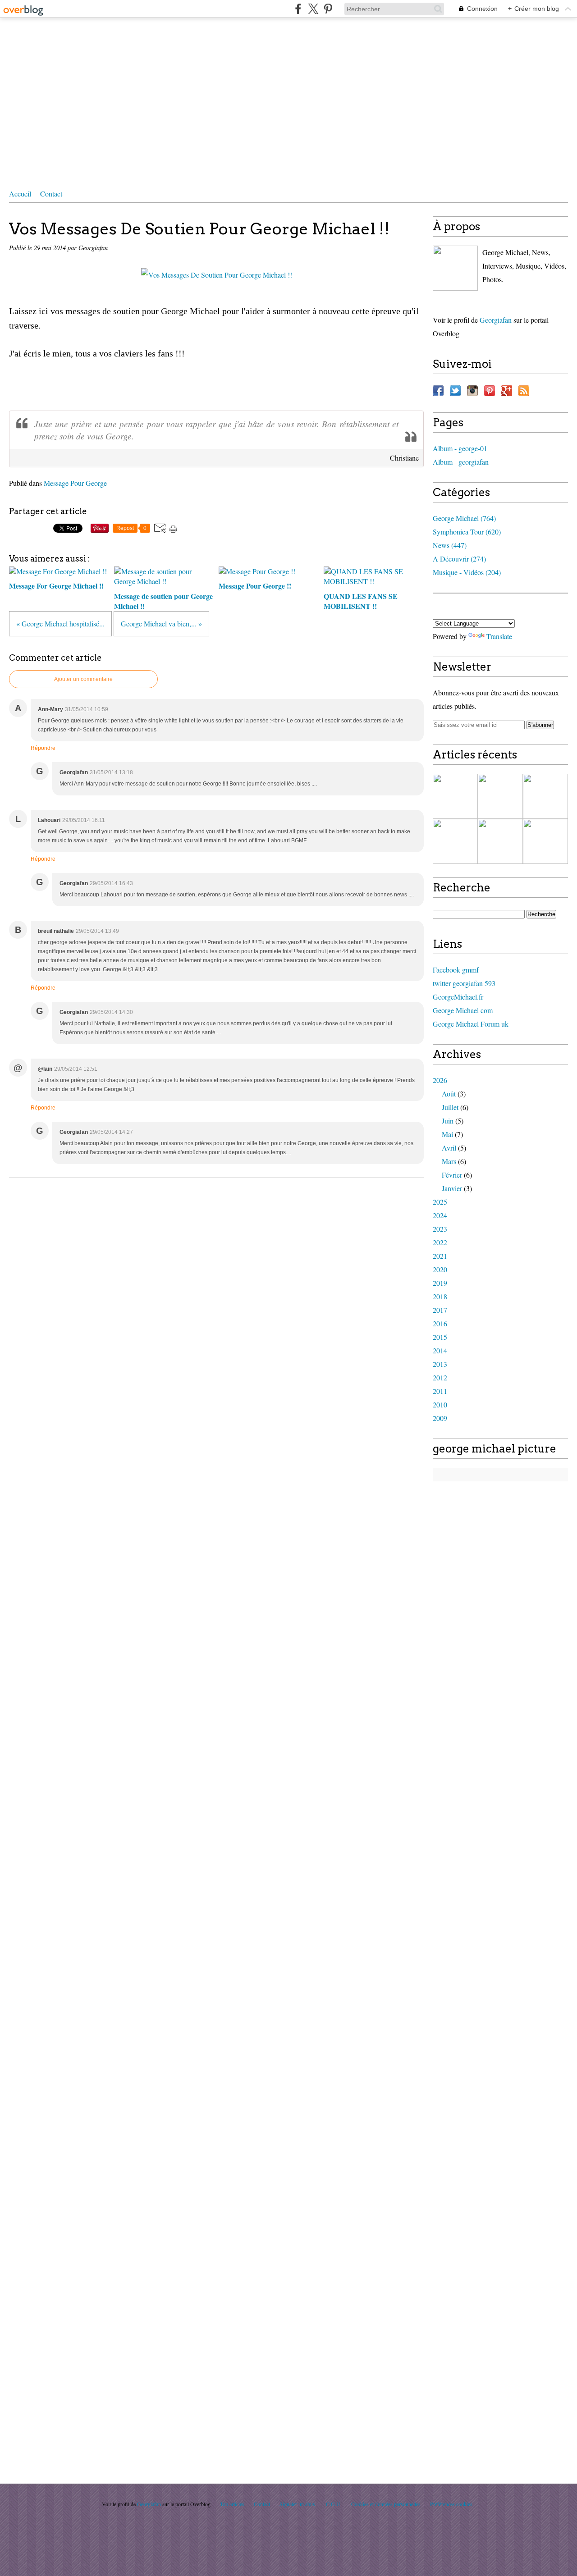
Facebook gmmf (456, 970)
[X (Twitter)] (313, 9)
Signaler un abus (298, 2504)
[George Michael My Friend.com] (455, 268)
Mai (447, 1134)
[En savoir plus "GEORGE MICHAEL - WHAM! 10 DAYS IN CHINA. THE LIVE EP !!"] (455, 796)
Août (449, 1094)
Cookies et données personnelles (386, 2504)
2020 (440, 1269)
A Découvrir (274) (459, 559)
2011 (440, 1391)
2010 (440, 1404)
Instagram (472, 391)
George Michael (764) (464, 518)
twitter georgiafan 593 (464, 983)
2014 (440, 1350)
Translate (499, 636)
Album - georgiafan (461, 462)
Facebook (438, 391)
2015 (440, 1337)
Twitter (455, 391)
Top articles (232, 2504)
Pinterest (490, 391)
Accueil (20, 194)
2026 (440, 1080)
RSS (524, 391)
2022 (440, 1242)
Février (452, 1175)
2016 (440, 1323)
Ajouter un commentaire (83, 679)
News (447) (450, 545)
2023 (440, 1229)
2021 (440, 1256)
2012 (440, 1377)
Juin (448, 1121)
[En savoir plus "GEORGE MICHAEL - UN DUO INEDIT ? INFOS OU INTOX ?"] (500, 841)
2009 (440, 1418)
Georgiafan (496, 320)
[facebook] (298, 9)
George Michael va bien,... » (161, 623)
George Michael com (463, 1010)
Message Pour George (75, 483)
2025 (440, 1202)
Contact (51, 194)
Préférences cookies (451, 2504)
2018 (440, 1296)
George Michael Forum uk (471, 1024)
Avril (449, 1148)
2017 (440, 1310)
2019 (440, 1283)
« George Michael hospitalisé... (60, 623)
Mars (449, 1161)
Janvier (452, 1188)
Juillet (450, 1107)
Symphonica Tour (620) (467, 532)
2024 (440, 1215)
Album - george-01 (460, 448)
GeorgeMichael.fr (458, 997)
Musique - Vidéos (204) (467, 572)
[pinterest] (328, 9)
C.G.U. (334, 2504)
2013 (440, 1364)
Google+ (507, 391)
